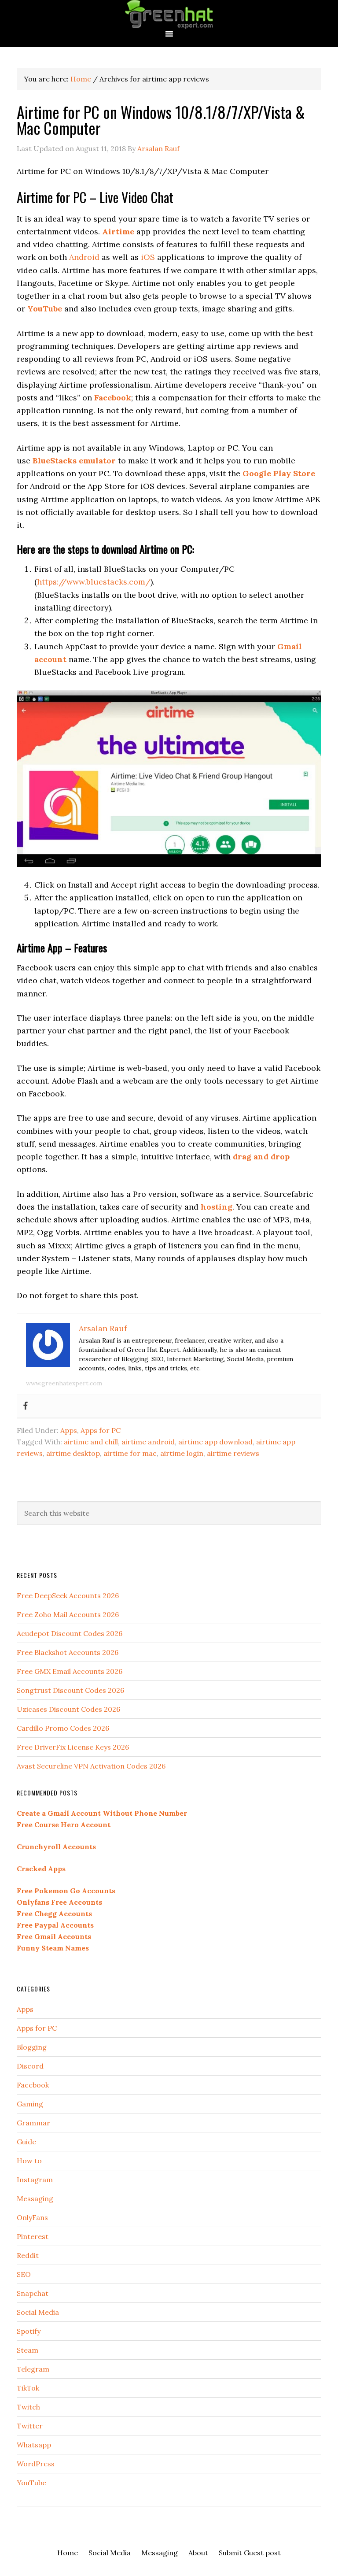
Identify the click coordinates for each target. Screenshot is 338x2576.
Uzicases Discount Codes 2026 (68, 1709)
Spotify (29, 2331)
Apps (69, 1430)
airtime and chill (91, 1442)
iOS (148, 257)
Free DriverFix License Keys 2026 (73, 1747)
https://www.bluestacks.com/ (94, 582)
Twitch (28, 2407)
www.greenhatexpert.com (64, 1383)
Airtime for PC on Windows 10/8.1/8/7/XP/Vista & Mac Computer (161, 120)
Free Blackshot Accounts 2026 (68, 1652)
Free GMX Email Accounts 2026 (70, 1671)
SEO (24, 2274)
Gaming (30, 2104)
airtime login (182, 1453)
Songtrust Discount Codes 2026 (70, 1690)
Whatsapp (34, 2445)
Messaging (35, 2198)
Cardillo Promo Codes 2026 (63, 1728)
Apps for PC (101, 1430)
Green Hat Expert (169, 14)
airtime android (148, 1442)
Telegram (33, 2369)
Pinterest (33, 2236)
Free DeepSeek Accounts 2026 (68, 1595)
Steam (28, 2350)
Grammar (33, 2123)
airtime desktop (73, 1453)
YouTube (31, 2483)
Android (84, 257)
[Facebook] (26, 1406)
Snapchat (33, 2293)
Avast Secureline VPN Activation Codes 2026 (91, 1766)
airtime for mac (130, 1453)
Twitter (30, 2426)
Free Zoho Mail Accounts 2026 (68, 1614)
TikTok (28, 2388)
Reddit (28, 2255)
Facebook (33, 2085)
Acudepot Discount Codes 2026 (70, 1633)
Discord (30, 2066)
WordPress (36, 2464)
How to (29, 2161)
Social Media (38, 2312)
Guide (26, 2142)
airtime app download (215, 1442)
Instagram (35, 2180)
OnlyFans (32, 2217)
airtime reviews (233, 1453)
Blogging (32, 2047)
